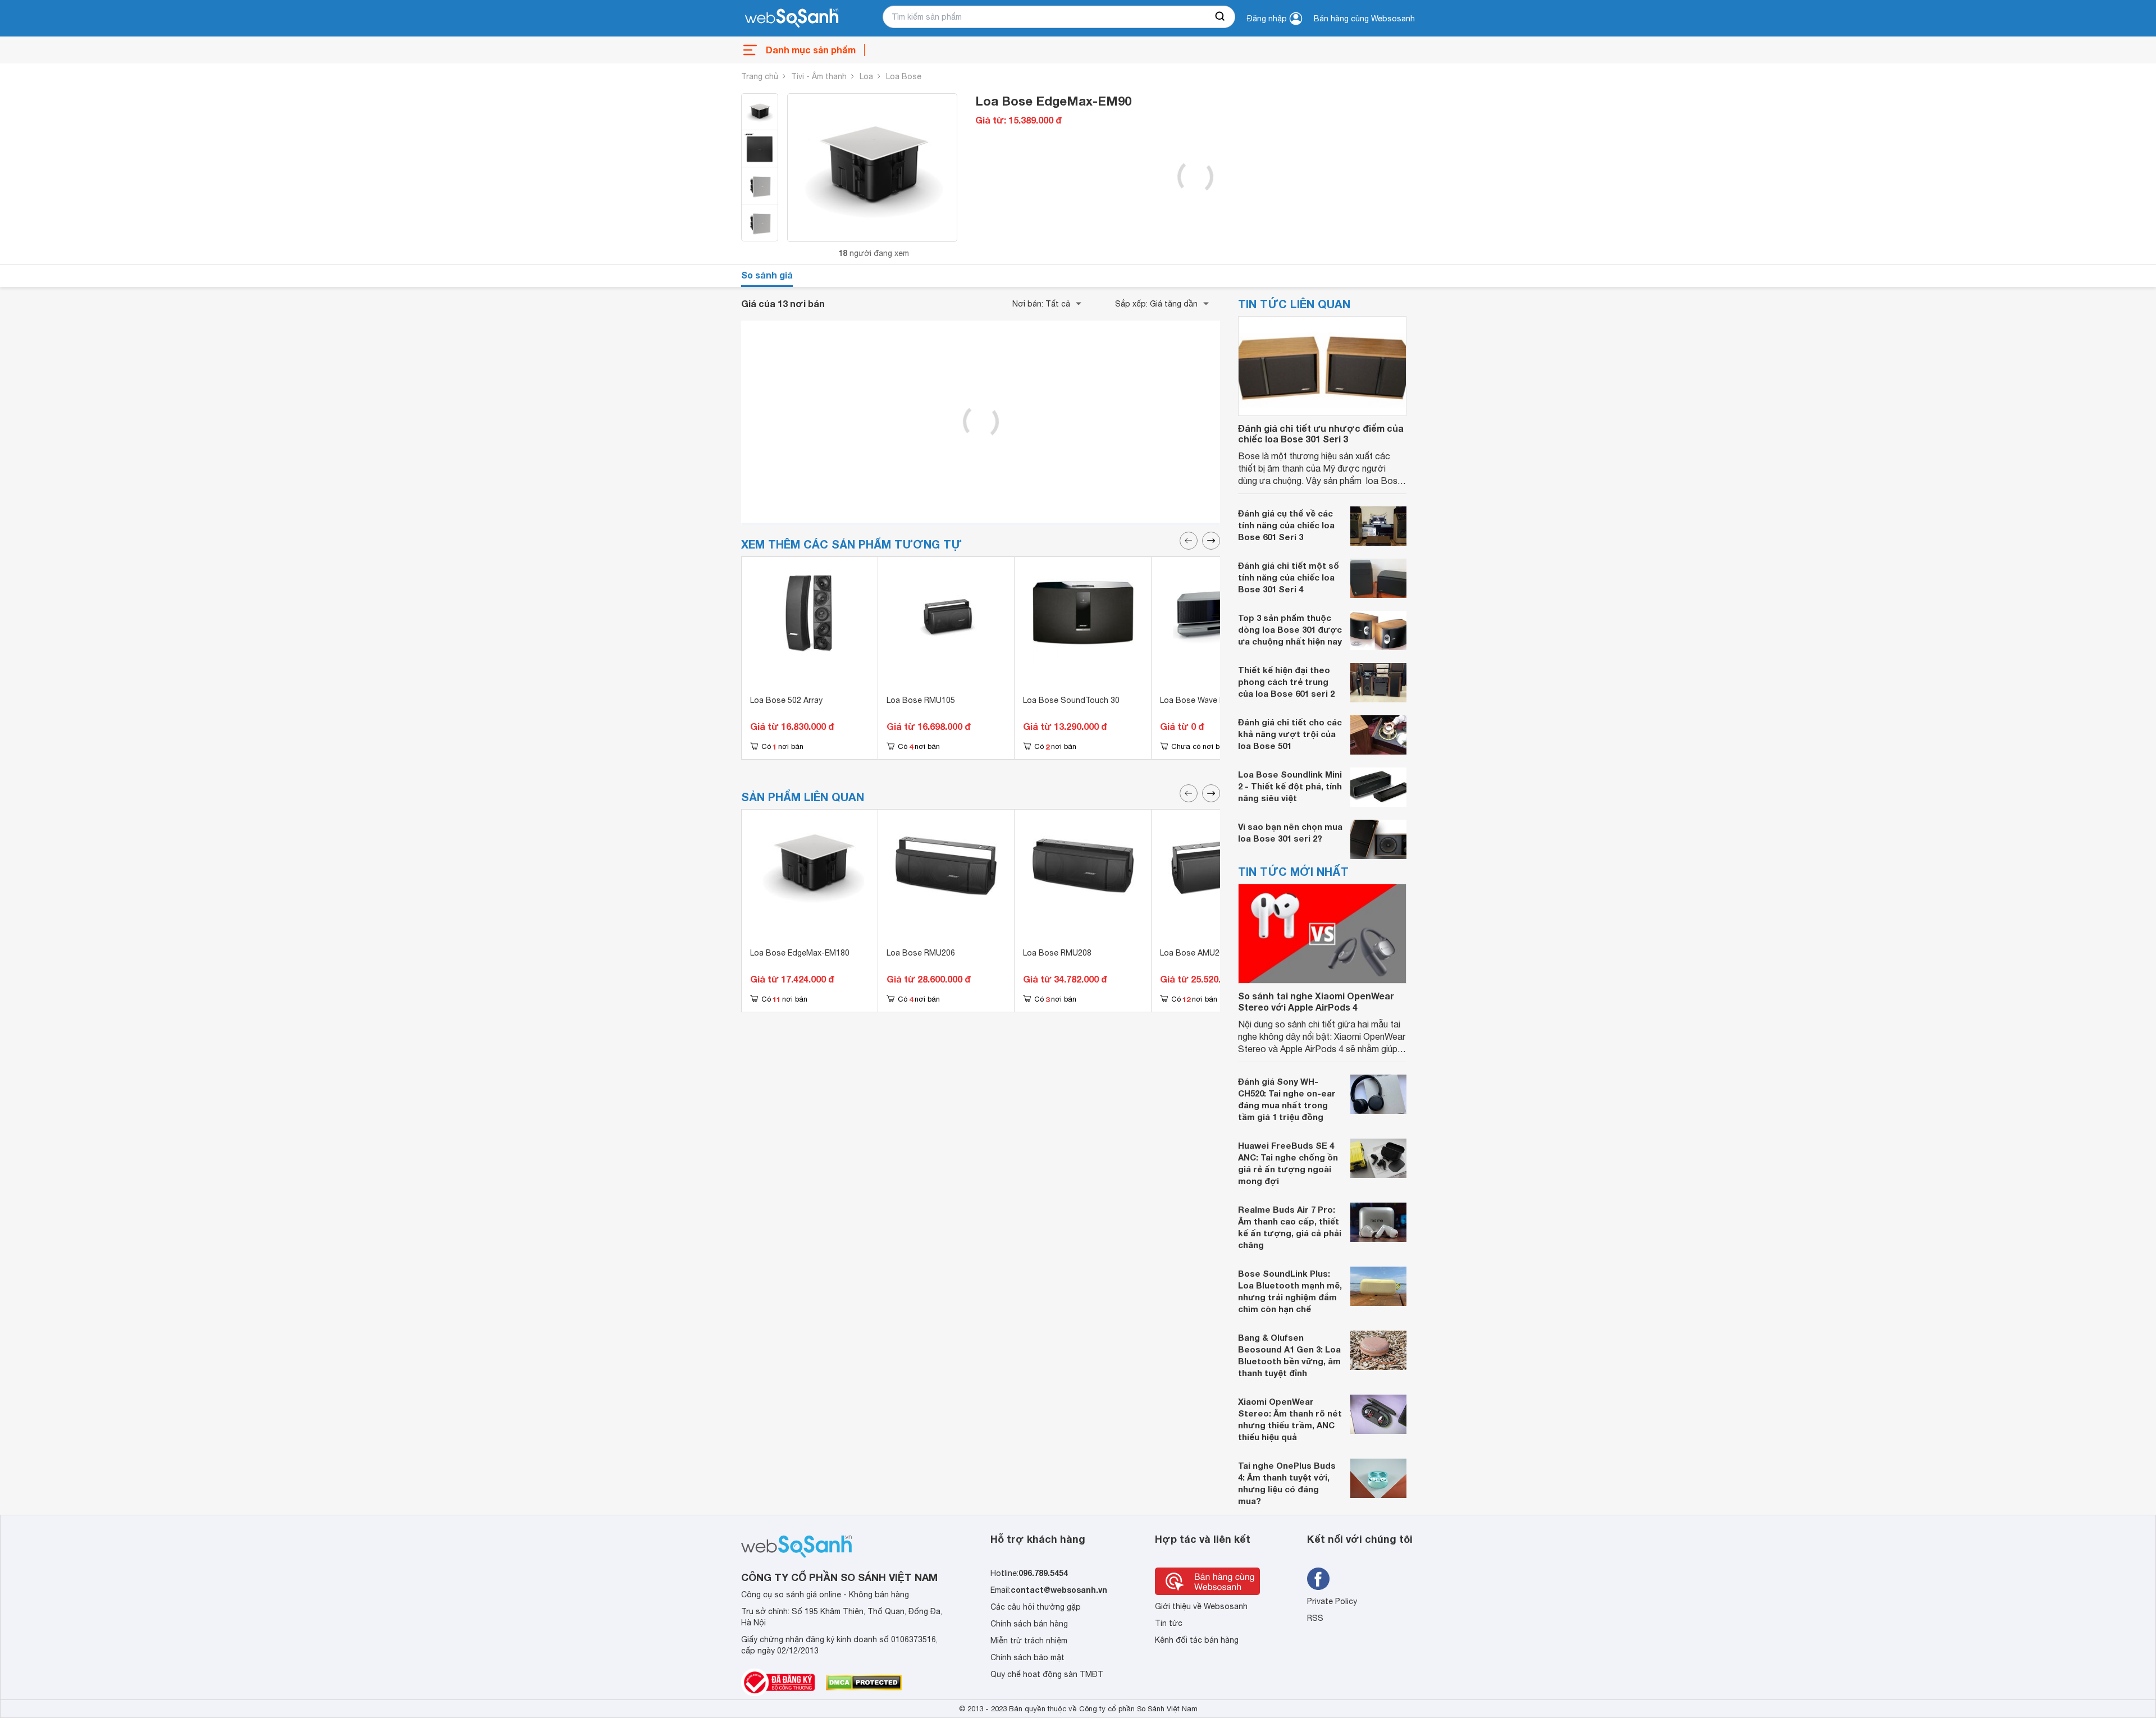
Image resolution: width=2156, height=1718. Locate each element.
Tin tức (1169, 1623)
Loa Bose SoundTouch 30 (1071, 700)
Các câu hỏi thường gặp (1036, 1607)
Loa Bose (904, 76)
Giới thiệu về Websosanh (1201, 1606)
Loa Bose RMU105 (921, 700)
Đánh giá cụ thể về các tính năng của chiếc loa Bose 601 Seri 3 (1286, 525)
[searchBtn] (1221, 17)
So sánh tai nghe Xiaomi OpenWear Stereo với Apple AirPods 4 (1316, 1001)
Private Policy (1332, 1601)
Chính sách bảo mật (1027, 1657)
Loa (866, 76)
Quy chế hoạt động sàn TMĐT (1047, 1674)
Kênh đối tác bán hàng (1197, 1640)
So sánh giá (767, 275)
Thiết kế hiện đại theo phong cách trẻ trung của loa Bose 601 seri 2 (1286, 682)
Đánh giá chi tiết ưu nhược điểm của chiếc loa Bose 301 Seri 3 (1321, 433)
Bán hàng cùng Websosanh (1364, 19)
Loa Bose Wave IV (1193, 700)
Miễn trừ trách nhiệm (1029, 1641)
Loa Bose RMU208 (1057, 953)
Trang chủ (760, 76)
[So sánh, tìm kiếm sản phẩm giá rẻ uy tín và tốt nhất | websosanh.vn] (792, 19)
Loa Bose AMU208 (1194, 953)
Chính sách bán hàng (1029, 1624)
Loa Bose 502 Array (786, 700)
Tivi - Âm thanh (819, 76)
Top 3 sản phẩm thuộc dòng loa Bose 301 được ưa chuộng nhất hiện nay (1290, 629)
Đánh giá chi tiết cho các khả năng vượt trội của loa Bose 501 (1290, 734)
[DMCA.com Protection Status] (864, 1683)
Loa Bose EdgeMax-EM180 (800, 953)
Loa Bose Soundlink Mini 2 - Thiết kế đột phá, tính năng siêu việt (1290, 786)
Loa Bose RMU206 (921, 953)
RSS (1315, 1618)
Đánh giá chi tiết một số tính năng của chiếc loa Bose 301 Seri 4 (1289, 577)
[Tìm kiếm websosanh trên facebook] (1318, 1579)
